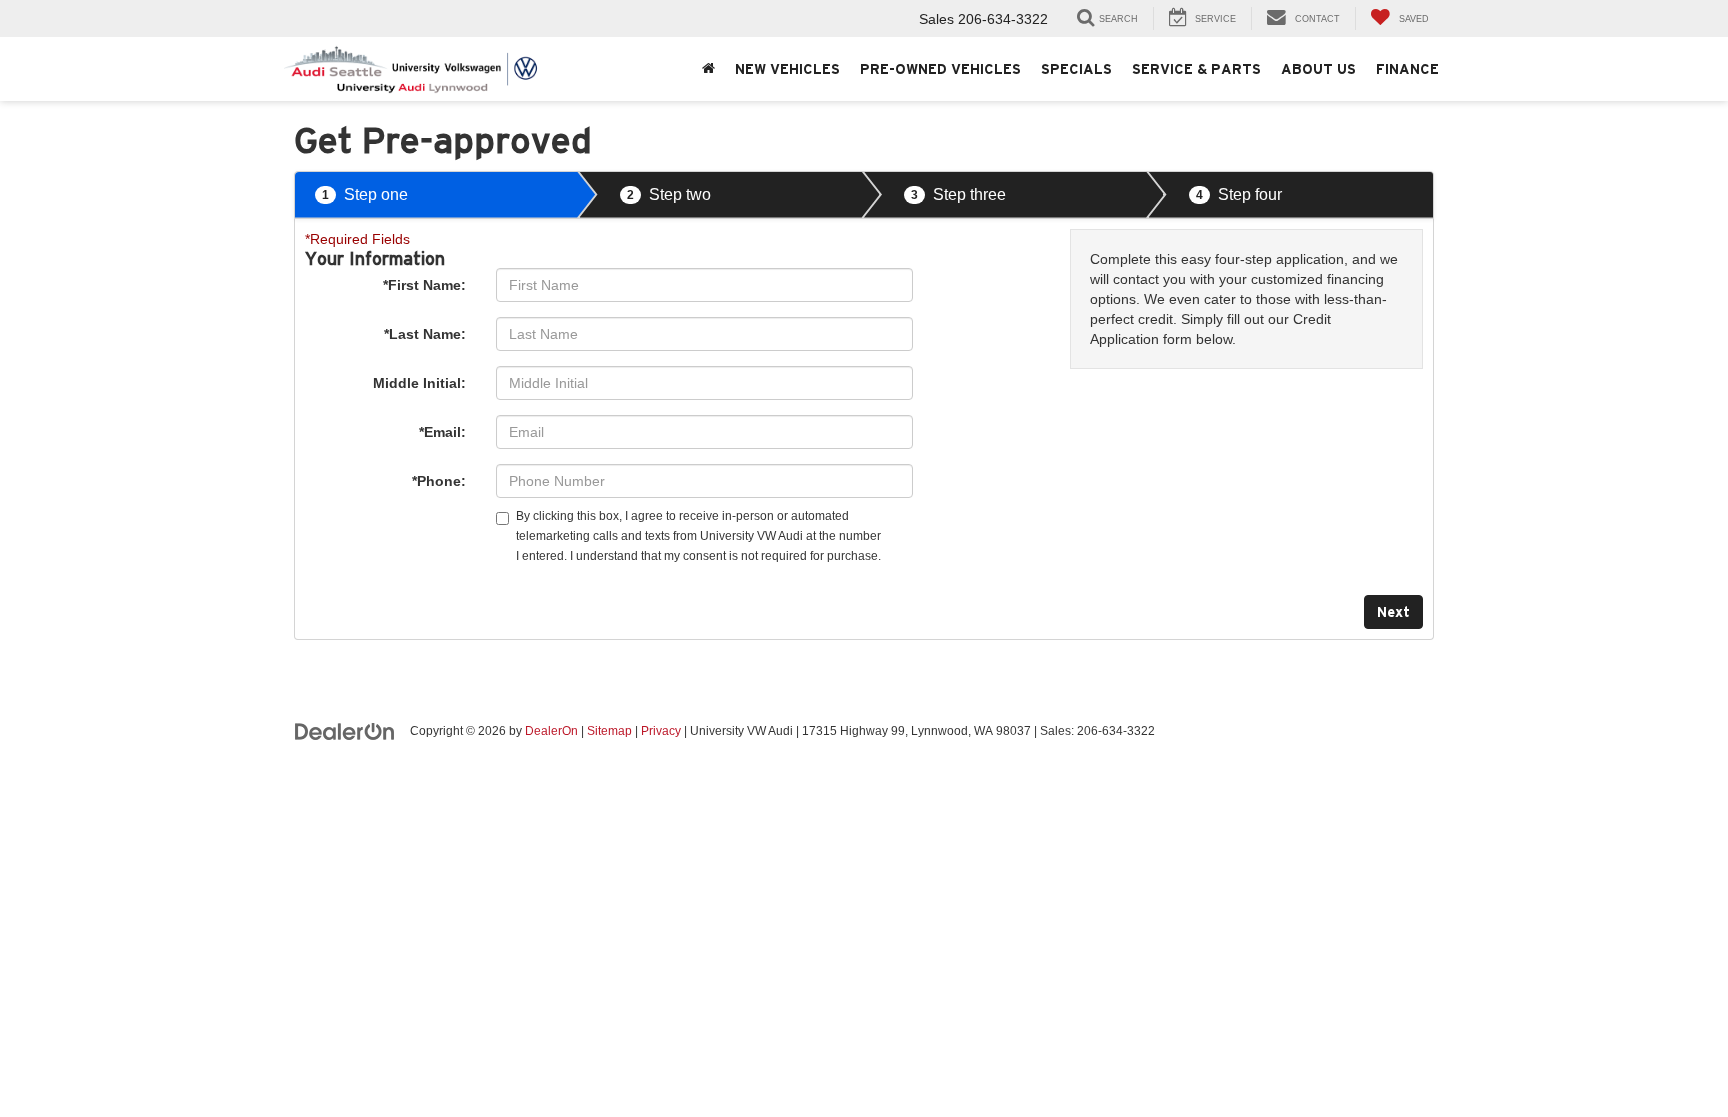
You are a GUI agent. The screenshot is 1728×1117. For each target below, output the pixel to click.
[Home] (708, 69)
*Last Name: (425, 334)
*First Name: (424, 285)
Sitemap (609, 731)
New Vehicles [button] (787, 69)
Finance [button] (1407, 69)
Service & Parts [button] (1196, 69)
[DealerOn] (345, 730)
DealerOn (551, 731)
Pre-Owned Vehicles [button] (940, 69)
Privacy (661, 731)
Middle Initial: (419, 383)
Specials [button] (1076, 69)
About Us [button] (1318, 69)
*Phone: (439, 481)
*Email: (442, 432)
